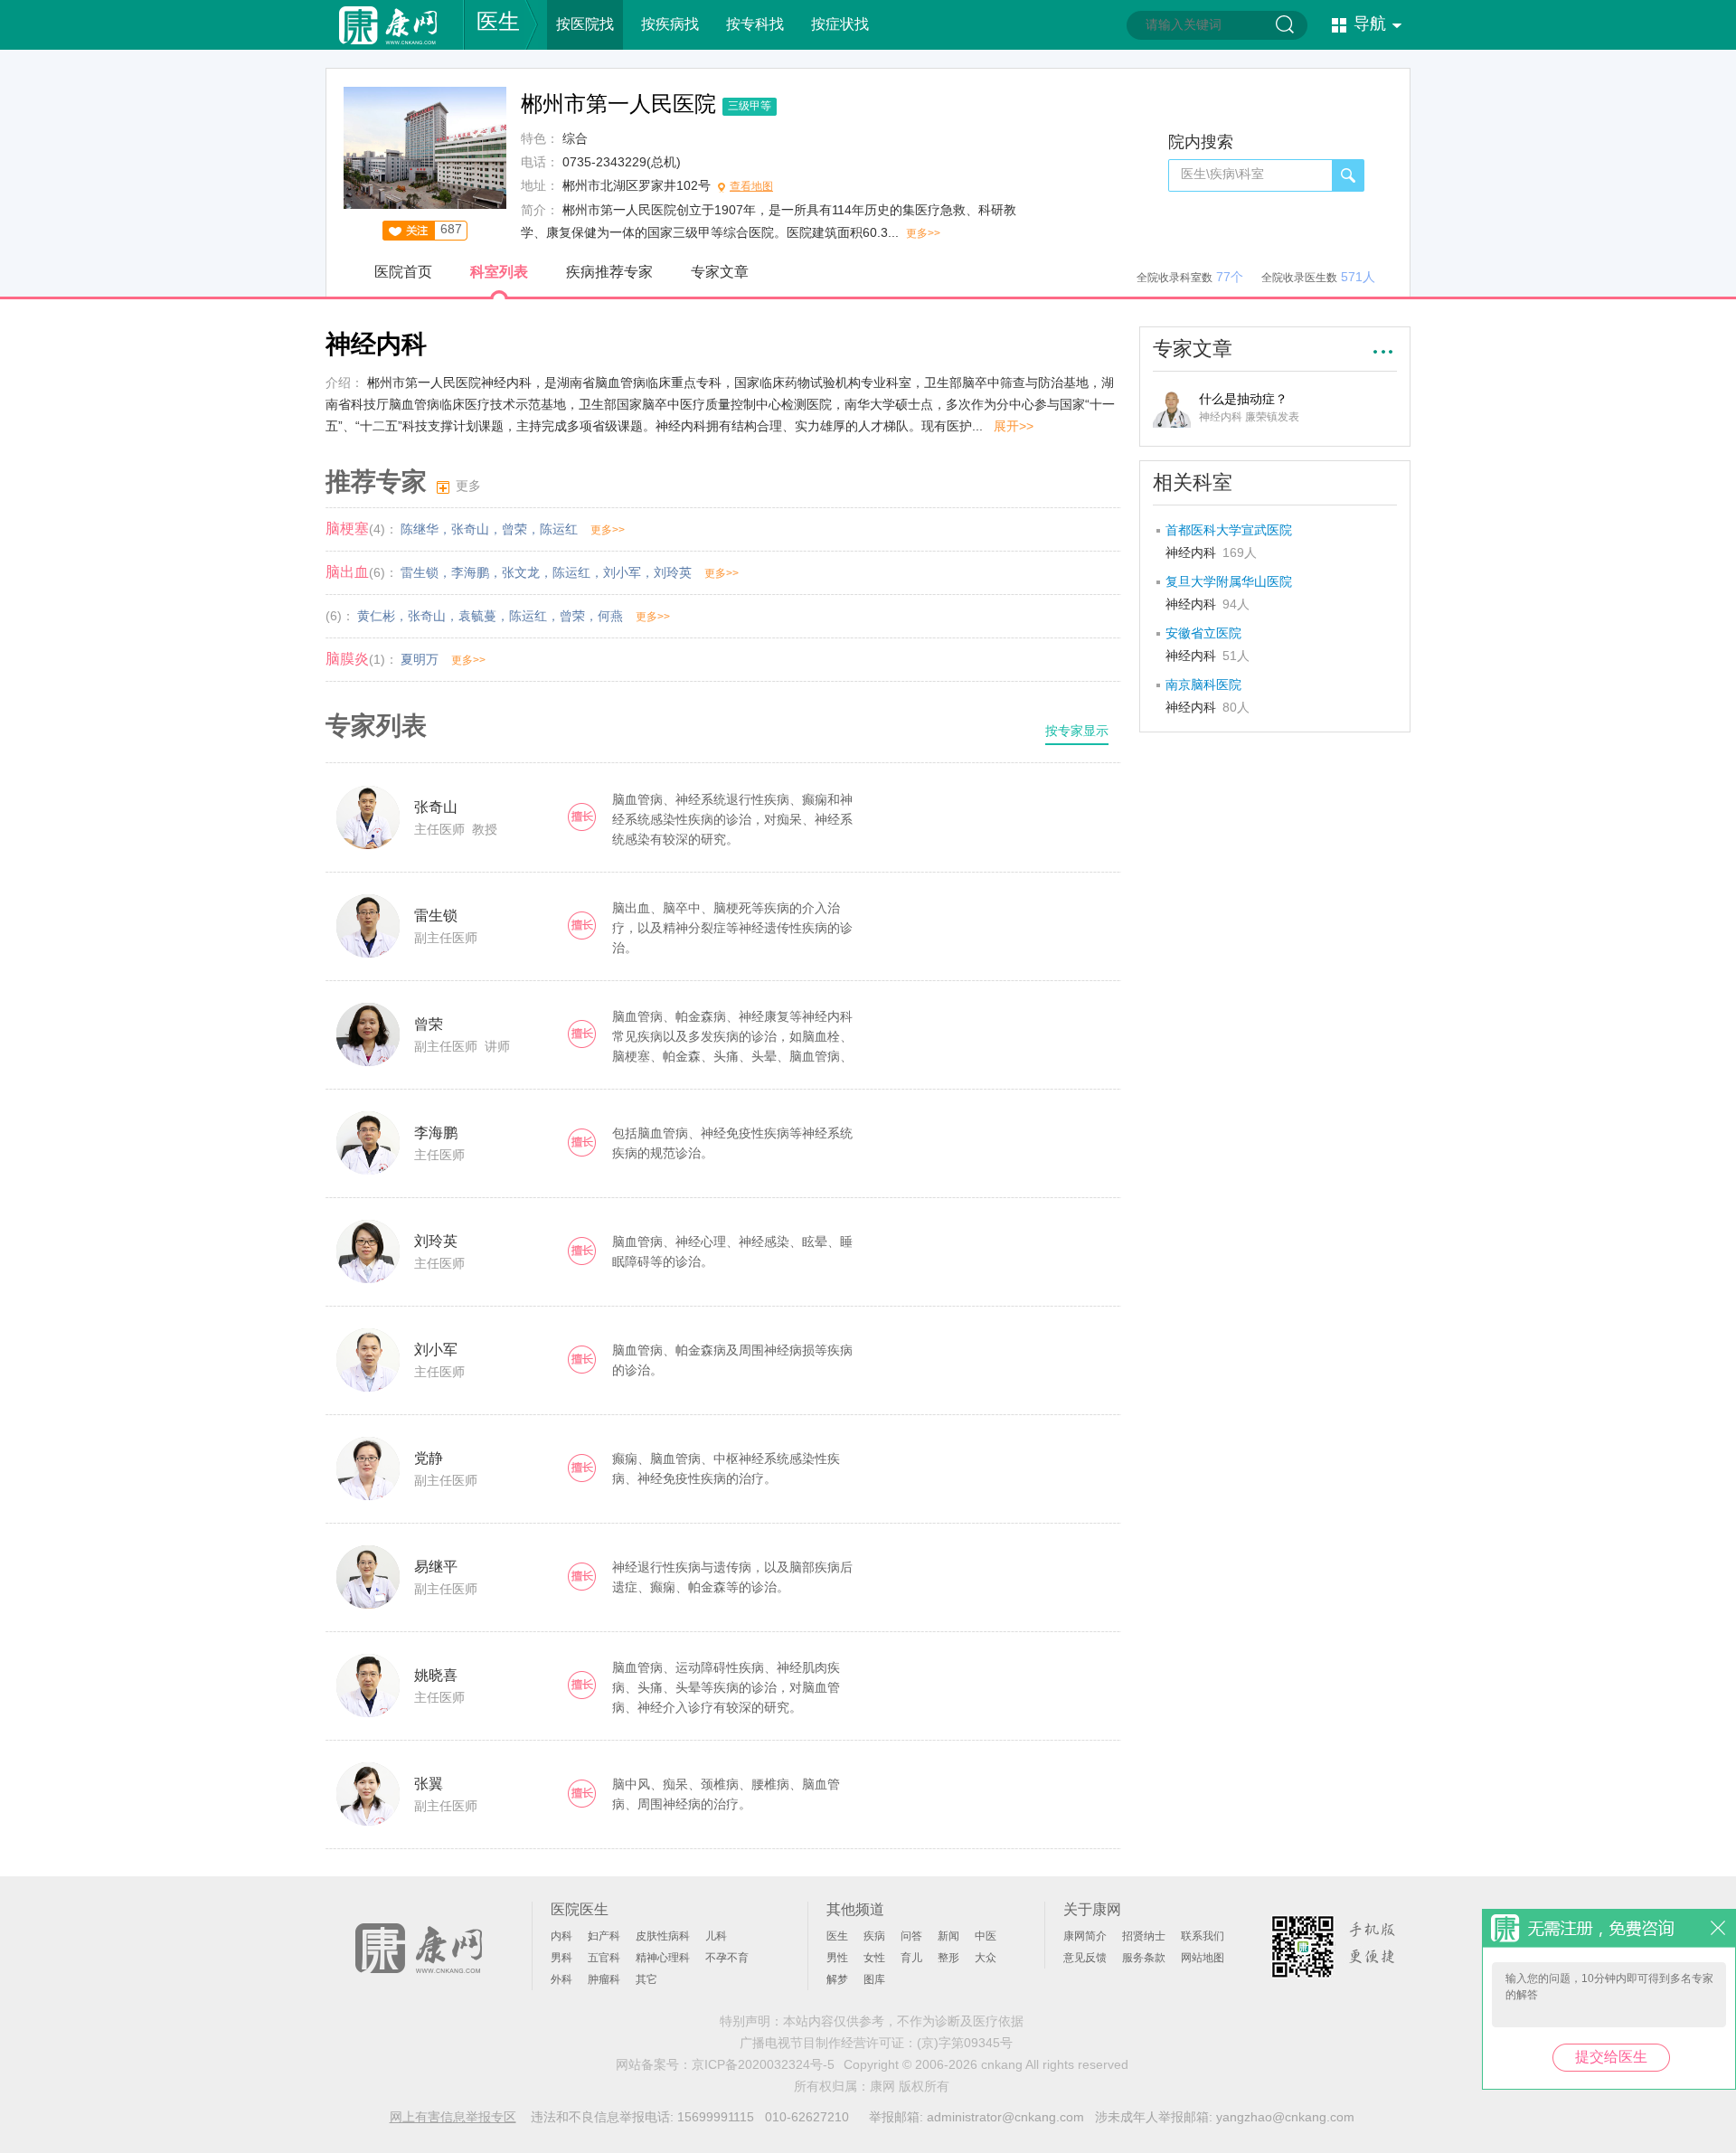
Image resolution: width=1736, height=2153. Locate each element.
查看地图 (751, 186)
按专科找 (755, 24)
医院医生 (580, 1909)
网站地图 (1203, 1958)
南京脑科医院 (1203, 685)
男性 (837, 1958)
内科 (561, 1936)
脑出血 (347, 572)
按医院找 (585, 24)
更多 (468, 486)
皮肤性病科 (663, 1936)
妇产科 (604, 1936)
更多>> (923, 233)
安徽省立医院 (1203, 633)
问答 (911, 1936)
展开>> (1014, 426)
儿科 (716, 1936)
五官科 (604, 1958)
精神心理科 (663, 1958)
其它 (646, 1979)
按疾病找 (670, 24)
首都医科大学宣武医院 (1229, 530)
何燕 (610, 616)
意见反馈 (1085, 1958)
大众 (986, 1958)
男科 (561, 1958)
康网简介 (1085, 1936)
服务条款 (1144, 1958)
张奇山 (470, 529)
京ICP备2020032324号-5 (763, 2064)
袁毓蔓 (477, 616)
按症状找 (840, 24)
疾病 (874, 1936)
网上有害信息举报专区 (453, 2117)
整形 (948, 1958)
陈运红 (559, 529)
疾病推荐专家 (609, 272)
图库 (874, 1979)
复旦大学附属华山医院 (1229, 581)
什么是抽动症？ (1243, 399)
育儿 (911, 1958)
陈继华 (420, 529)
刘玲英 (673, 572)
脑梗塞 (347, 529)
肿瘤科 (604, 1979)
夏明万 (420, 659)
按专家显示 (1077, 731)
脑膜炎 (347, 659)
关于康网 (1092, 1909)
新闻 (948, 1936)
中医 (986, 1936)
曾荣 (514, 529)
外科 (561, 1979)
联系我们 (1203, 1936)
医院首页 (403, 272)
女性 (874, 1958)
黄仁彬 (376, 616)
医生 (498, 21)
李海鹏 (470, 572)
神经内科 (1211, 552)
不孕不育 (727, 1958)
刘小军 (622, 572)
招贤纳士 (1144, 1936)
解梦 (837, 1979)
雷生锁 (420, 572)
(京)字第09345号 (965, 2043)
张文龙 (521, 572)
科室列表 (499, 272)
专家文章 (720, 272)
